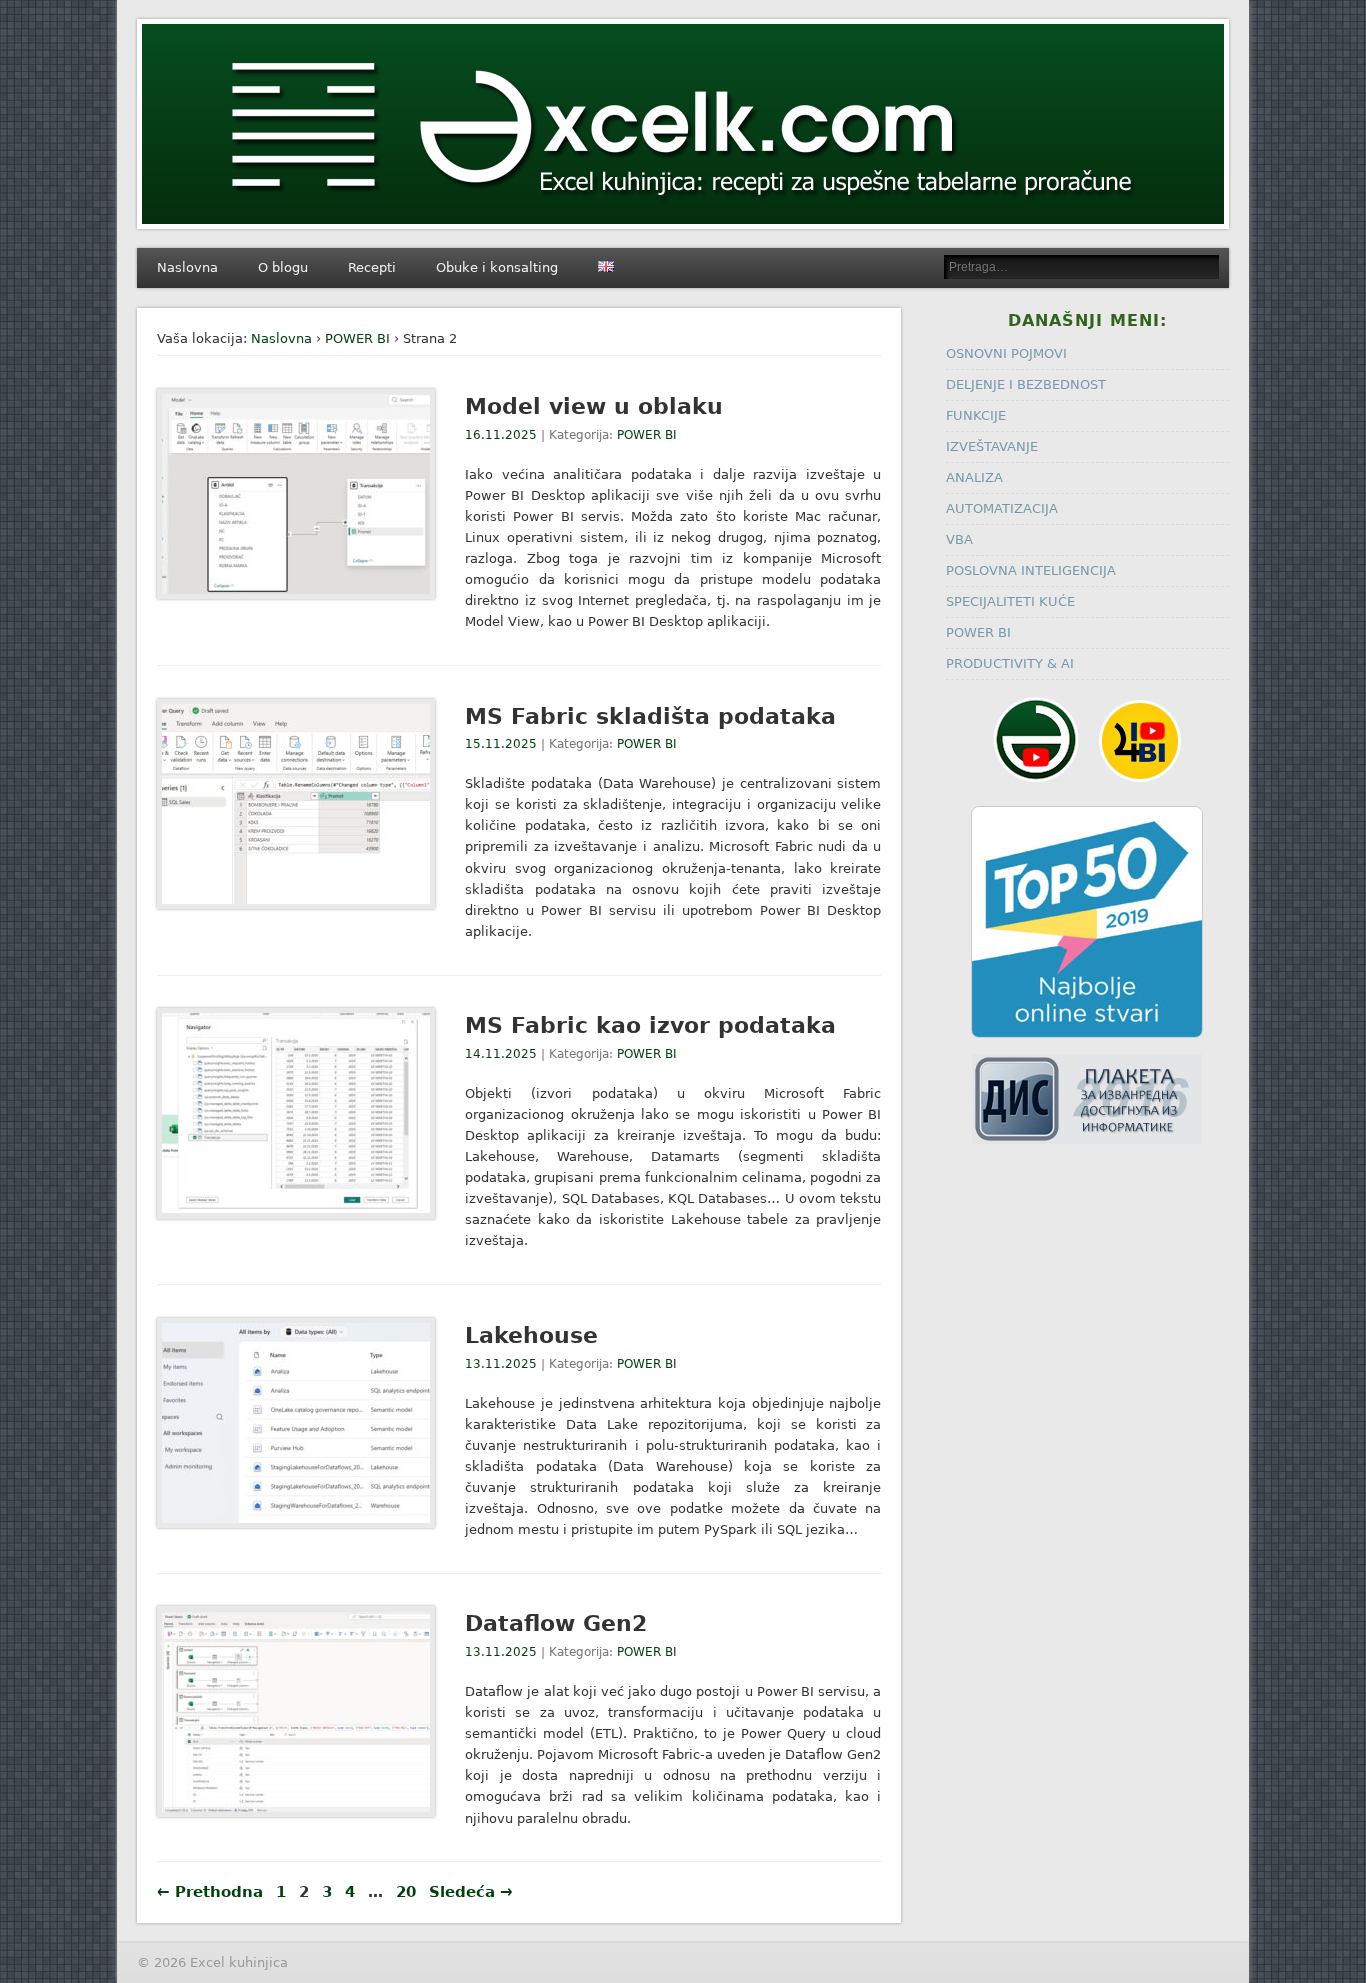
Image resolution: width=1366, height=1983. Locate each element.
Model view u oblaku (594, 406)
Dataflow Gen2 (556, 1623)
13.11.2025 (501, 1364)
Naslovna (187, 267)
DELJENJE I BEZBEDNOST (1026, 384)
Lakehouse (531, 1335)
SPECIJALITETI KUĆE (1010, 601)
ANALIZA (974, 477)
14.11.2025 (501, 1054)
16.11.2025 (501, 435)
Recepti (372, 267)
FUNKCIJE (976, 415)
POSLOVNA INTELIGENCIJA (1031, 570)
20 (406, 1892)
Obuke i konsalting (497, 267)
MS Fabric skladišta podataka (650, 716)
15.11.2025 (501, 744)
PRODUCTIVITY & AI (1010, 663)
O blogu (283, 267)
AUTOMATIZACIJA (1002, 508)
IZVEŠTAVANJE (992, 446)
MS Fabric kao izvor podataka (650, 1025)
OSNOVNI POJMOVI (1006, 353)
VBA (959, 539)
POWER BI (357, 338)
